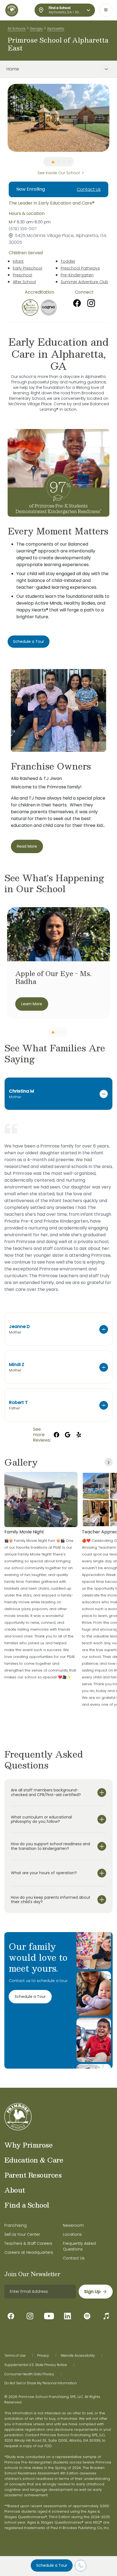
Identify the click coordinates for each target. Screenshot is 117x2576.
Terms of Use (15, 2356)
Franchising (16, 2225)
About (15, 2190)
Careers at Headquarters (29, 2252)
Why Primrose (28, 2145)
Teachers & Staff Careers (28, 2243)
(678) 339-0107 (23, 229)
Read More (27, 846)
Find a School (27, 2205)
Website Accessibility (78, 2356)
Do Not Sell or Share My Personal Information (41, 2383)
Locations (72, 2234)
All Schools (17, 29)
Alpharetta (56, 29)
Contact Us (89, 189)
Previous (4, 118)
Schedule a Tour (52, 2565)
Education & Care (34, 2160)
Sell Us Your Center (22, 2234)
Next (113, 118)
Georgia (36, 29)
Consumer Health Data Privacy (29, 2374)
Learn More (32, 1004)
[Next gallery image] (109, 1462)
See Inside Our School (59, 173)
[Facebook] (77, 303)
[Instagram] (91, 303)
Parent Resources (33, 2175)
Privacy (43, 2356)
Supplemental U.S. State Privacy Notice (36, 2365)
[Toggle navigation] (106, 10)
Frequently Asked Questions (79, 2246)
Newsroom (73, 2225)
